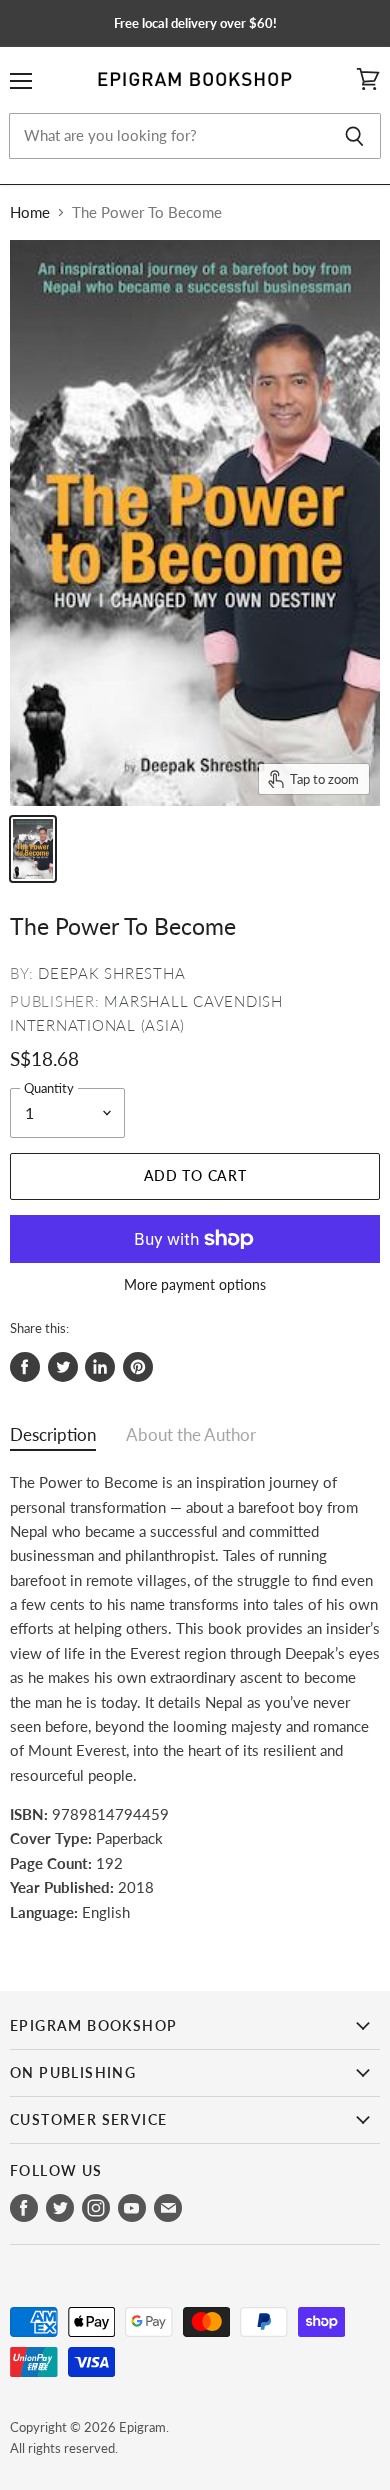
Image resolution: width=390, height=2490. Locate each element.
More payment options (195, 1285)
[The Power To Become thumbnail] (33, 849)
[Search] (354, 136)
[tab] (53, 1439)
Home (30, 212)
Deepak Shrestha (111, 973)
